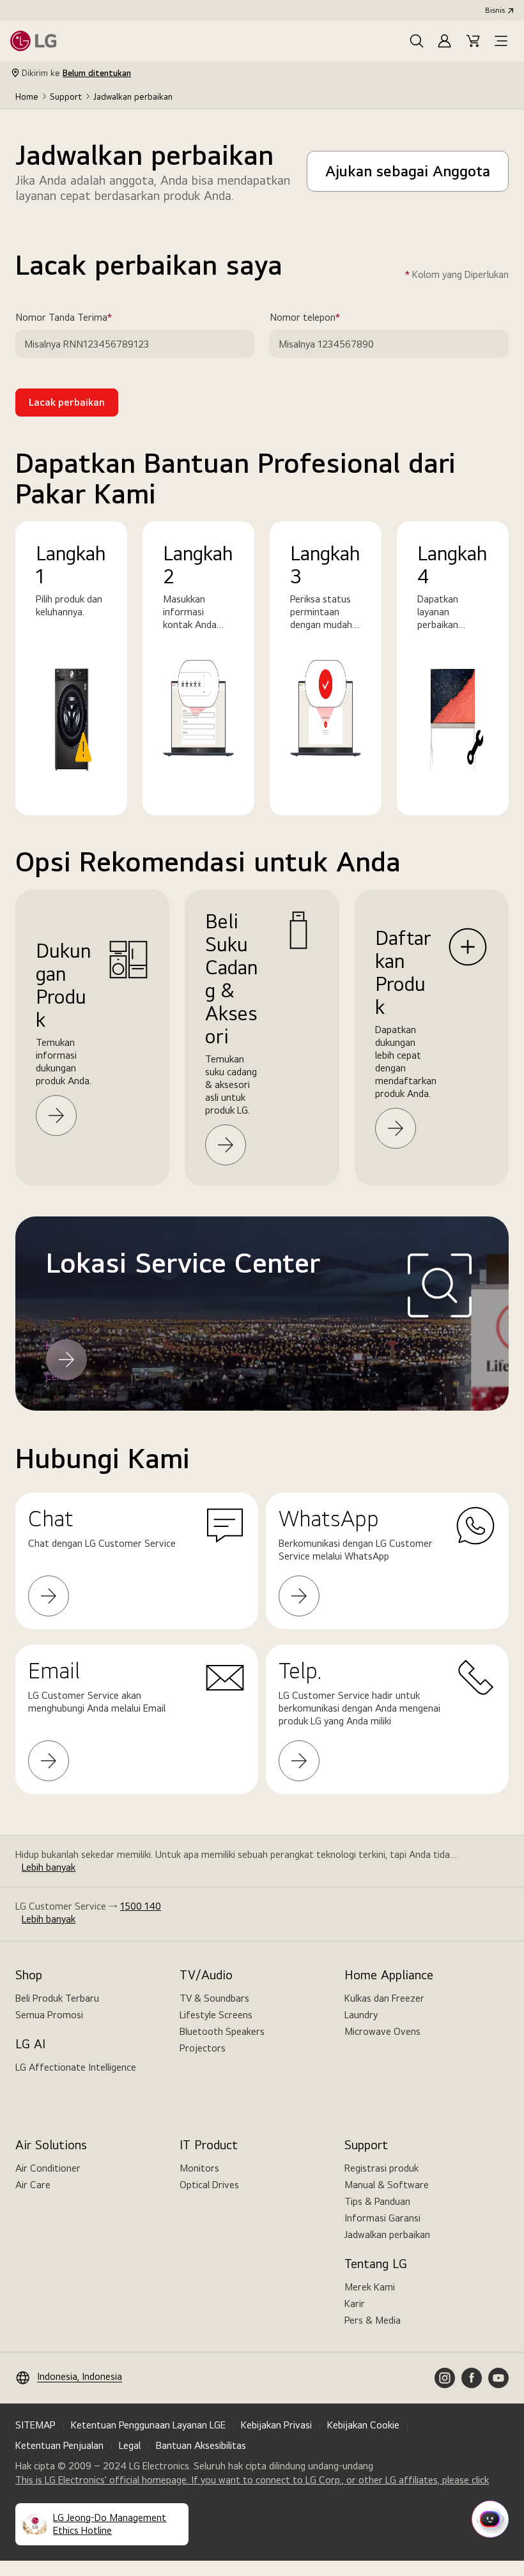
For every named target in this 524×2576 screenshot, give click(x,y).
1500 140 (141, 1906)
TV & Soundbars (214, 1998)
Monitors (199, 2168)
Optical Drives (209, 2185)
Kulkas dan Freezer (384, 1998)
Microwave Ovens (382, 2031)
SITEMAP (35, 2425)
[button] (417, 41)
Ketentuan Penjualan (59, 2445)
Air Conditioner (48, 2168)
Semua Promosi (49, 2015)
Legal (130, 2445)
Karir (355, 2304)
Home (27, 96)
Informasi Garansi (382, 2218)
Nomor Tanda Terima (82, 318)
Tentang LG (376, 2264)
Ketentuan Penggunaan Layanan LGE (148, 2425)
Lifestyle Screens (216, 2015)
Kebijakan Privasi (276, 2425)
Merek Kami (370, 2287)
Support (66, 96)
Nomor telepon (323, 318)
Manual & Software (387, 2185)
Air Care (33, 2185)
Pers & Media (373, 2320)
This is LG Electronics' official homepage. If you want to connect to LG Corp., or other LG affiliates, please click (252, 2480)
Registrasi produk (381, 2168)
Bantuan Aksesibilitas (201, 2445)
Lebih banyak (49, 1867)
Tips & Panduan (377, 2201)
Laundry (361, 2015)
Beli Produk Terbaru (57, 1998)
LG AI (30, 2044)
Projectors (203, 2048)
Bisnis (495, 10)
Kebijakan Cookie (363, 2425)
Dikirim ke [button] (76, 73)
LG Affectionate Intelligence (76, 2067)
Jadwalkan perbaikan (387, 2235)
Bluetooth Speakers (222, 2031)
